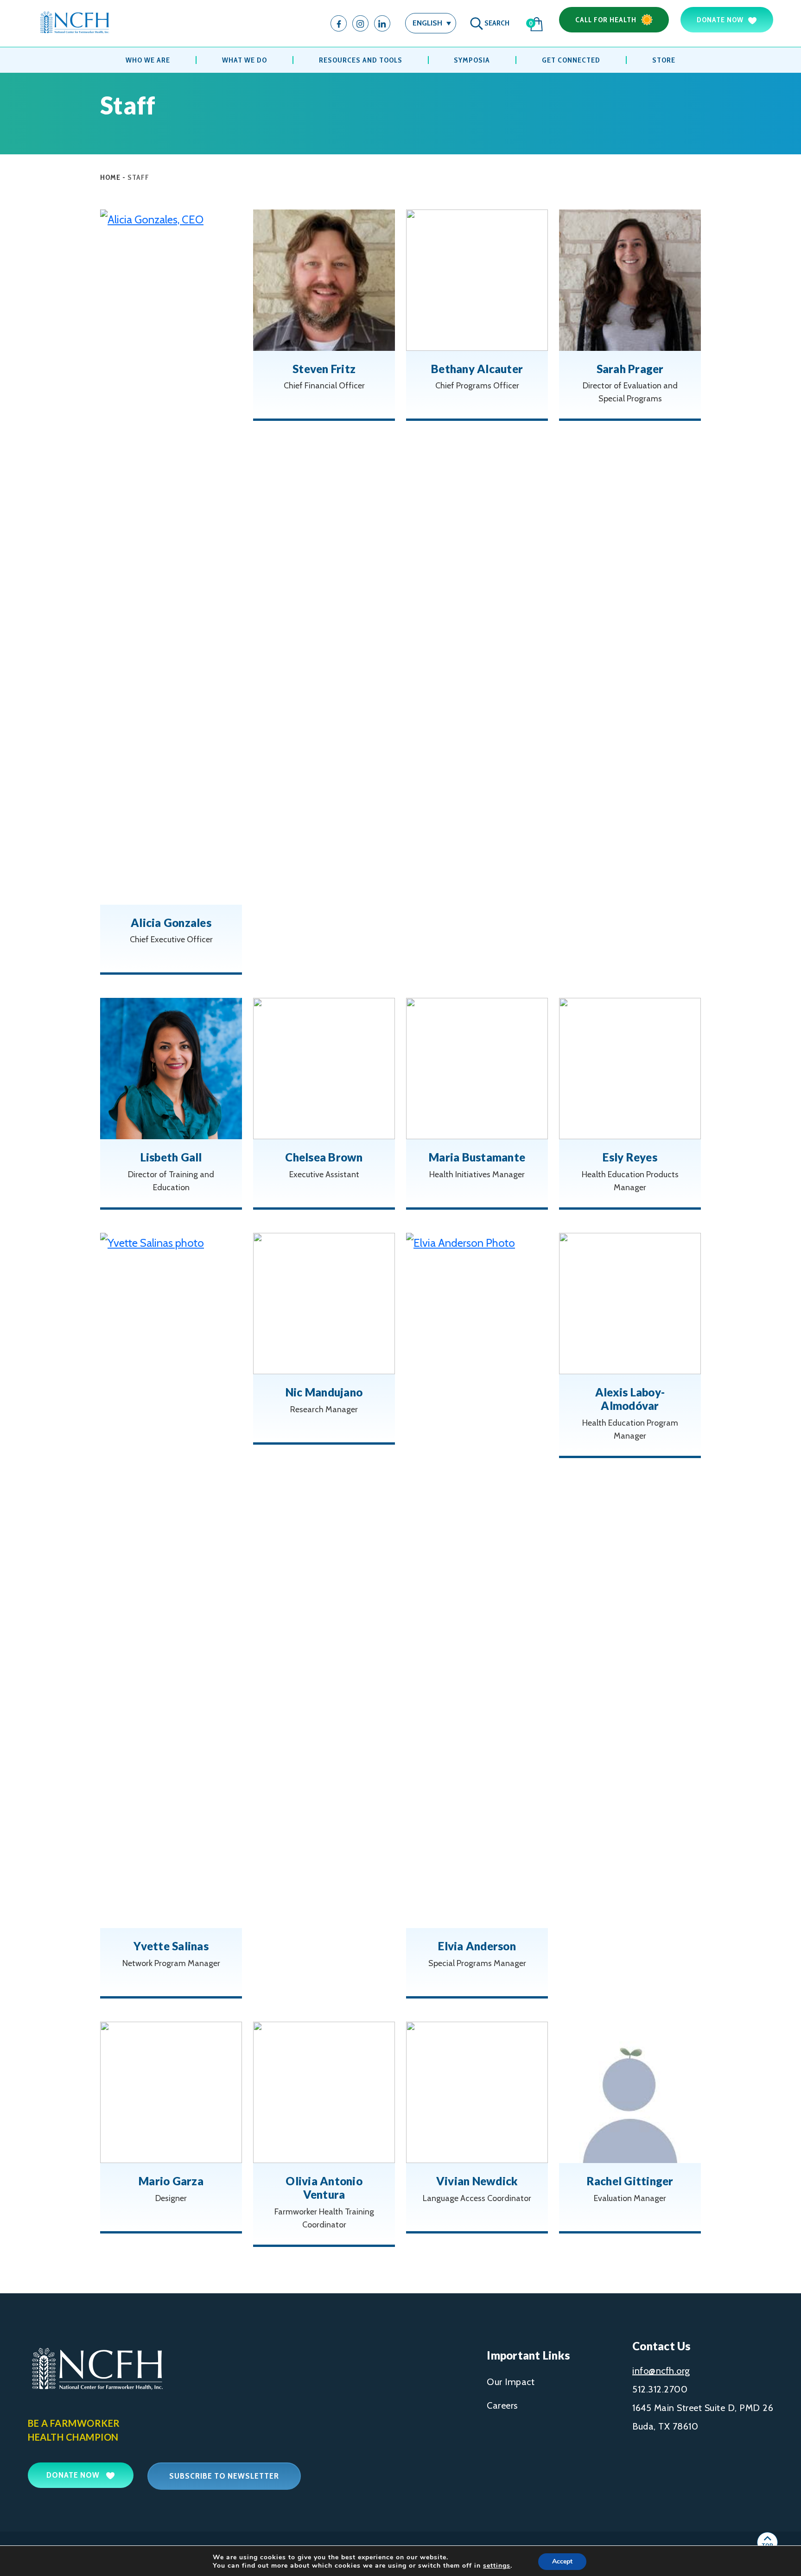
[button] (431, 23)
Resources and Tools (361, 60)
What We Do (245, 60)
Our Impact (511, 2382)
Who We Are (148, 60)
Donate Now (720, 20)
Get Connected (571, 60)
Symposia (472, 60)
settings (497, 2566)
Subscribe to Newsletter (224, 2476)
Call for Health (606, 20)
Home (110, 177)
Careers (502, 2405)
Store (664, 60)
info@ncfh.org (661, 2371)
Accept (562, 2561)
